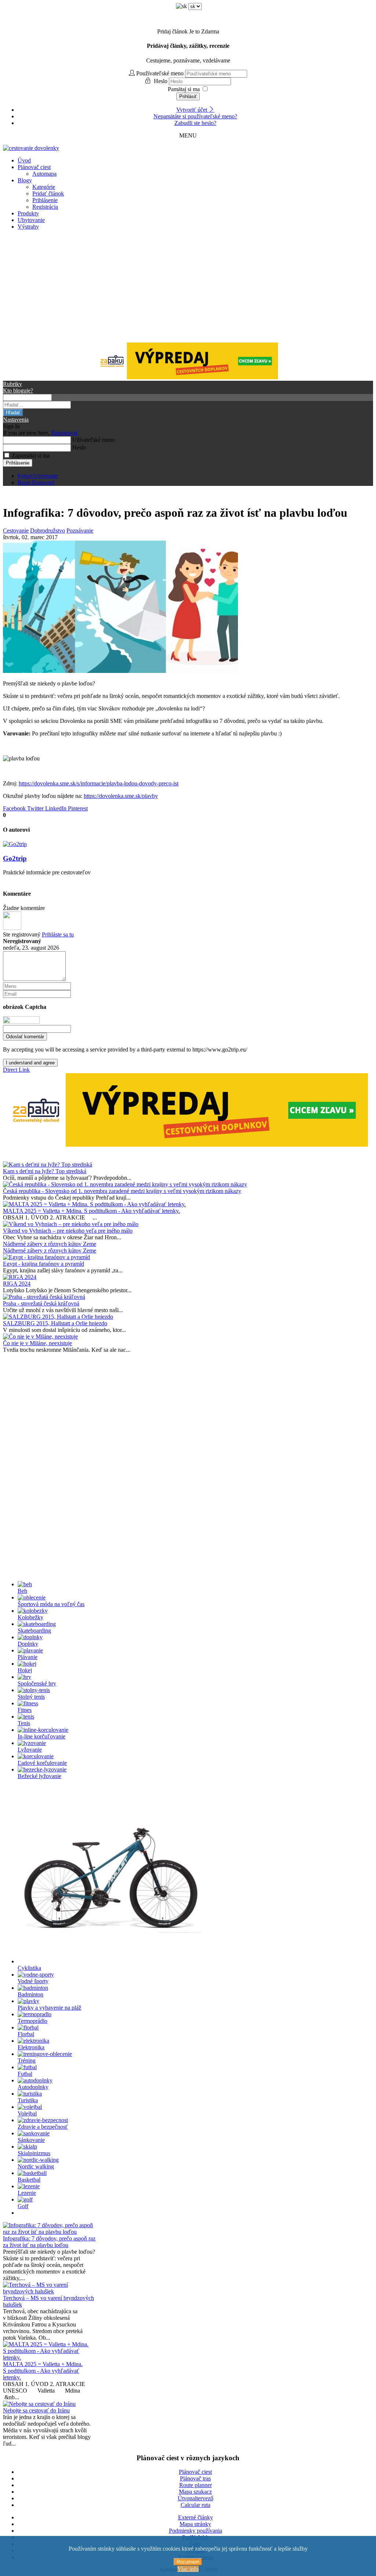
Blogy (25, 180)
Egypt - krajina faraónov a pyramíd (44, 1264)
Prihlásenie (45, 200)
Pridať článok (48, 194)
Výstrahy (28, 227)
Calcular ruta (196, 2505)
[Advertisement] (188, 287)
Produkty (28, 213)
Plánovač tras (195, 2478)
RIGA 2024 (17, 1284)
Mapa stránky (195, 2524)
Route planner (196, 2485)
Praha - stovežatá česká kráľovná (41, 1303)
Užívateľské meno (94, 440)
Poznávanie (80, 531)
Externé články (196, 2517)
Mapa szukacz (195, 2492)
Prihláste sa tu (58, 934)
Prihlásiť (188, 96)
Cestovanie (16, 531)
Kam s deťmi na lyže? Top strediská (45, 1171)
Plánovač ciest (34, 167)
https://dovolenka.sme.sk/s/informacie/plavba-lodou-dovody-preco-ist (99, 783)
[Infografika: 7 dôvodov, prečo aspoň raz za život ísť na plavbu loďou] (120, 671)
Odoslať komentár (25, 1037)
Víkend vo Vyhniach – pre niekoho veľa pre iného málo (68, 1231)
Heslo (161, 81)
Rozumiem (188, 2562)
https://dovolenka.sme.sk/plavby (121, 796)
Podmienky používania (196, 2531)
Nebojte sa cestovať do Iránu (36, 2410)
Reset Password (36, 482)
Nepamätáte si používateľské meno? (195, 116)
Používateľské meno (160, 73)
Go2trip (15, 858)
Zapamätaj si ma (31, 456)
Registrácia (45, 207)
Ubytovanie (31, 220)
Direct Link (16, 1070)
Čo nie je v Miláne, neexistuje (37, 1343)
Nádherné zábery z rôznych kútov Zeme (50, 1244)
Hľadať (13, 413)
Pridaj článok (188, 31)
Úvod (24, 160)
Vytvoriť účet (192, 110)
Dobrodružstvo (48, 531)
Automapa (44, 174)
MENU (188, 135)
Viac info (188, 2569)
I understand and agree (30, 1063)
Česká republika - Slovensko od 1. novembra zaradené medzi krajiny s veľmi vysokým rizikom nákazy (122, 1191)
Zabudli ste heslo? (195, 123)
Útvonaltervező (196, 2498)
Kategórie (44, 187)
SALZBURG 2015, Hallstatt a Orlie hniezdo (55, 1323)
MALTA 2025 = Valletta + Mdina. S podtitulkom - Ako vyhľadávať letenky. (91, 1211)
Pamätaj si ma (184, 89)
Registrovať (65, 433)
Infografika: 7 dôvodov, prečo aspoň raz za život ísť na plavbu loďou (49, 2242)
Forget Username (38, 476)
